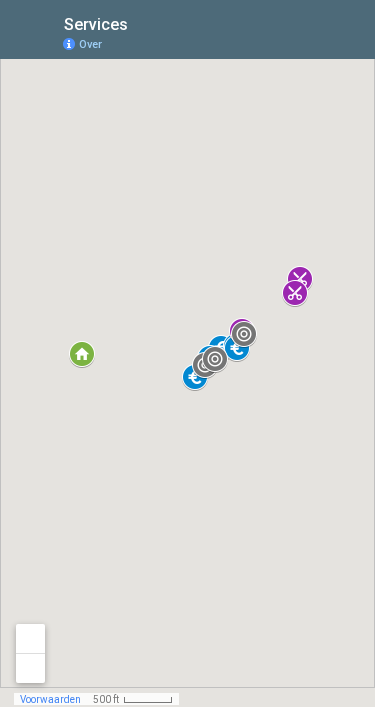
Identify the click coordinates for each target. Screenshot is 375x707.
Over (90, 44)
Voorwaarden (50, 699)
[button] (244, 334)
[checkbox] (143, 22)
